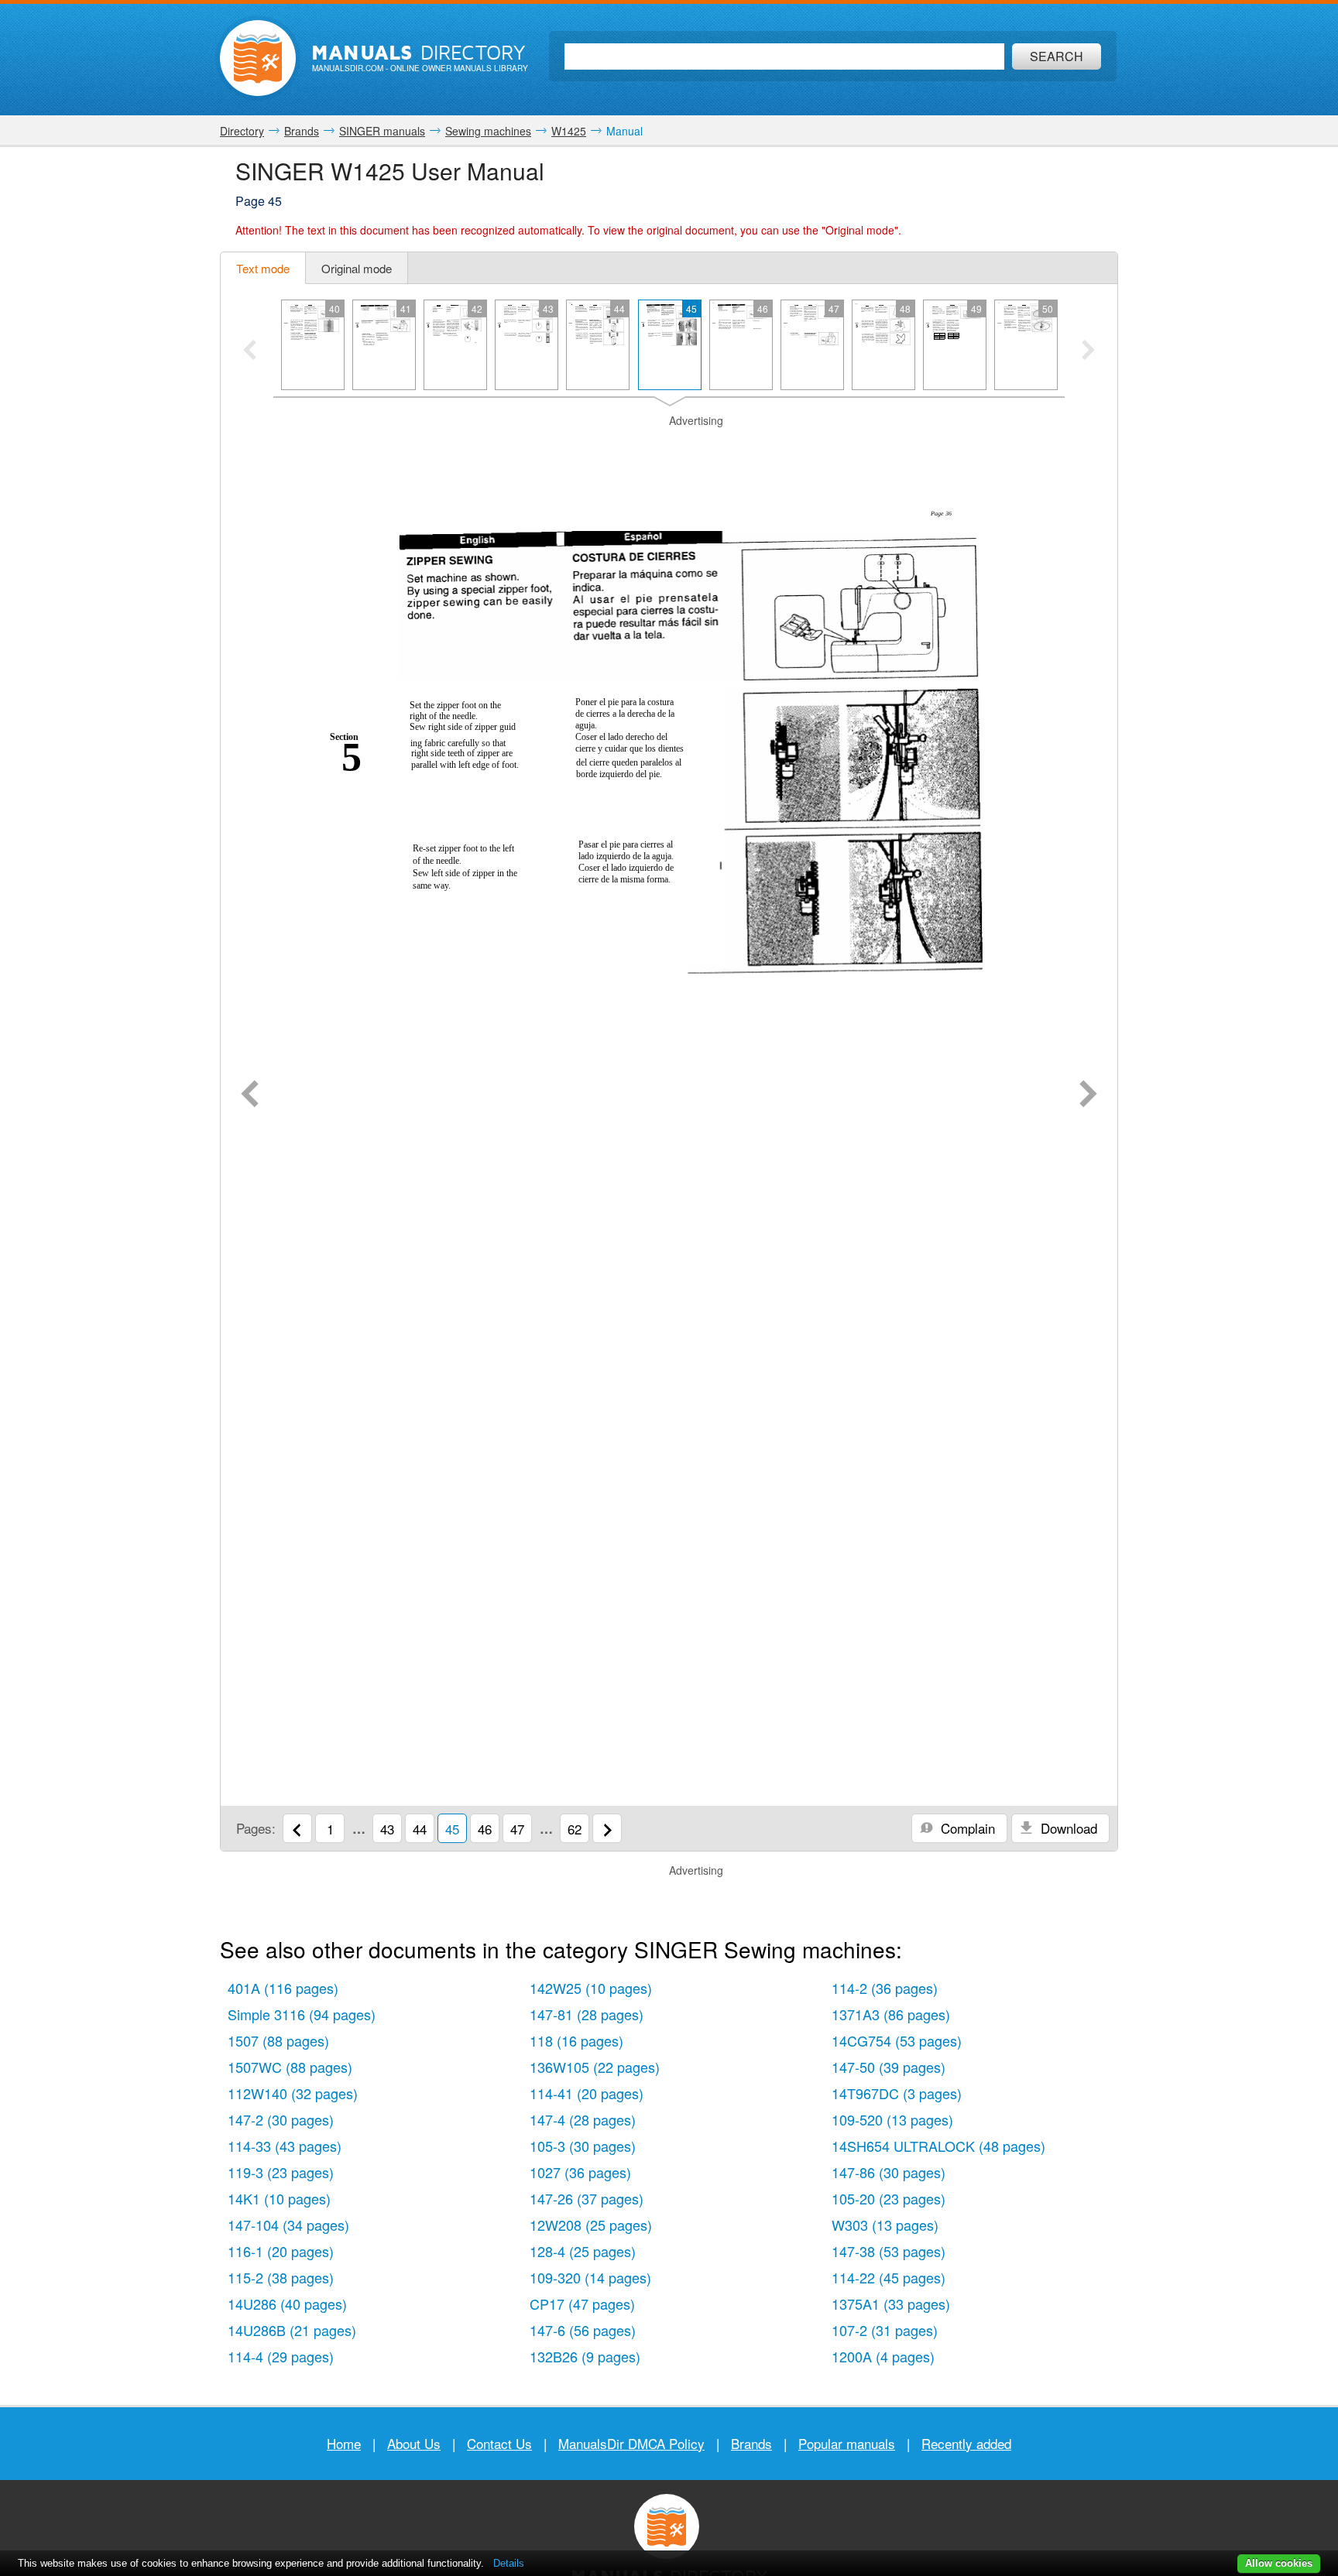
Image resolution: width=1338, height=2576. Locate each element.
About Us (414, 2443)
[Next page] (1088, 1095)
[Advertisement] (669, 448)
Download (1067, 1828)
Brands (751, 2443)
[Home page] (258, 58)
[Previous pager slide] (250, 351)
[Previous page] (250, 1095)
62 (575, 1829)
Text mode (263, 268)
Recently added (966, 2443)
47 (517, 1829)
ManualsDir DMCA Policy (631, 2443)
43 (387, 1829)
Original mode (357, 268)
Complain (966, 1828)
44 (420, 1829)
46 (485, 1829)
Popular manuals (847, 2443)
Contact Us (499, 2443)
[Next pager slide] (1088, 351)
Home (344, 2443)
